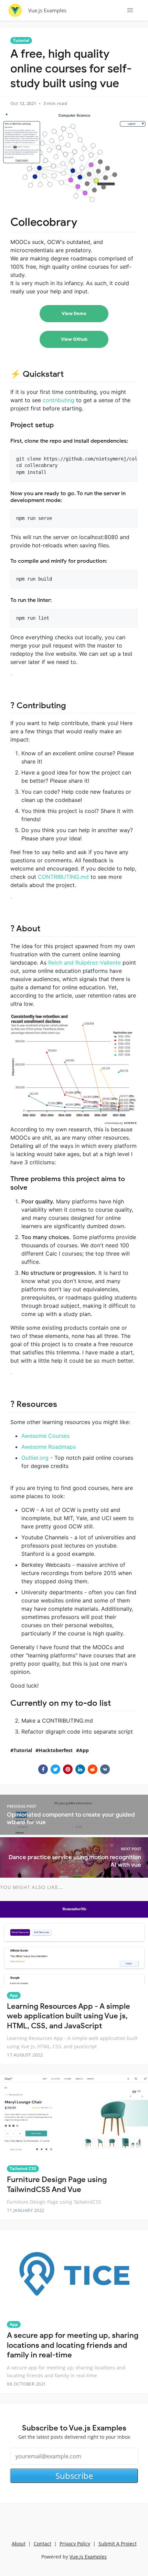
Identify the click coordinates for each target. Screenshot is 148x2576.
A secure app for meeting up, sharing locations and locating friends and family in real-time (73, 2345)
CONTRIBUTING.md (63, 877)
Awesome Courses (45, 1436)
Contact (43, 2544)
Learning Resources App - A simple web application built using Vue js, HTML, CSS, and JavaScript (68, 2016)
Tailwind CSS (23, 2169)
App (84, 1750)
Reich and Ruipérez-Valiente (84, 963)
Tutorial (21, 40)
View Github (74, 339)
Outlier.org (35, 1458)
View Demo (74, 313)
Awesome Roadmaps (49, 1447)
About (19, 2544)
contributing (59, 400)
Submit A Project (118, 2544)
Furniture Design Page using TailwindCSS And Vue (57, 2184)
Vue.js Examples (47, 10)
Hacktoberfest (56, 1750)
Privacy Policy (75, 2544)
